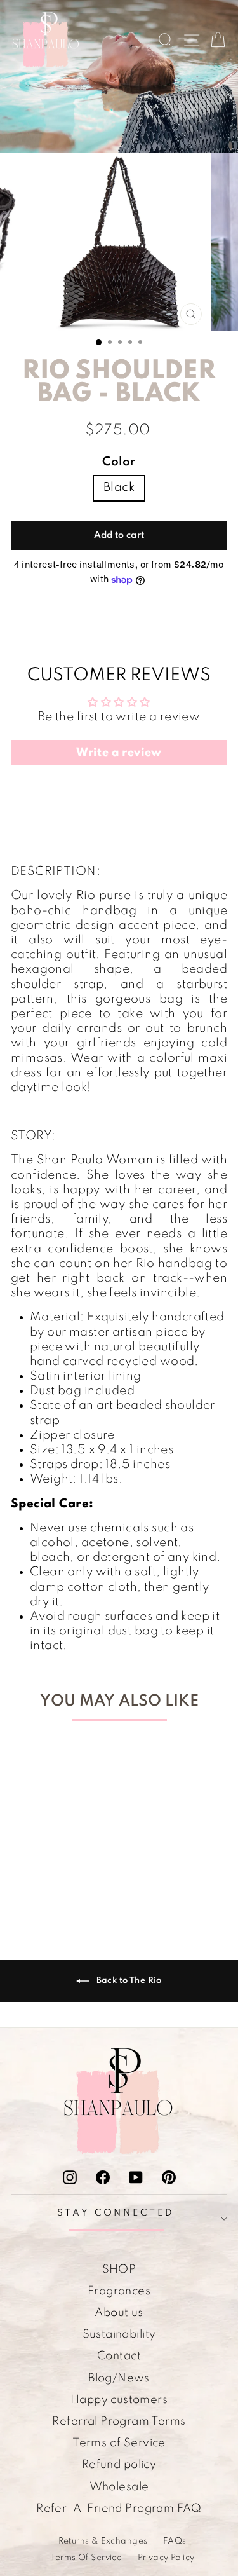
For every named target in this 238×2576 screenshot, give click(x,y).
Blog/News (119, 2378)
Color (119, 462)
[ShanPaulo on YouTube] (136, 2177)
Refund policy (119, 2465)
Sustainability (119, 2334)
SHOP (119, 2270)
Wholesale (119, 2487)
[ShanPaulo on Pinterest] (169, 2177)
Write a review (119, 753)
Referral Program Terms (119, 2422)
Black (119, 488)
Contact (119, 2356)
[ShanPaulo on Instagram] (70, 2177)
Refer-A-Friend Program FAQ (119, 2509)
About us (119, 2313)
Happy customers (119, 2400)
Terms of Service (119, 2443)
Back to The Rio (128, 1981)
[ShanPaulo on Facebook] (103, 2177)
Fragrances (119, 2291)
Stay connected (116, 2213)
